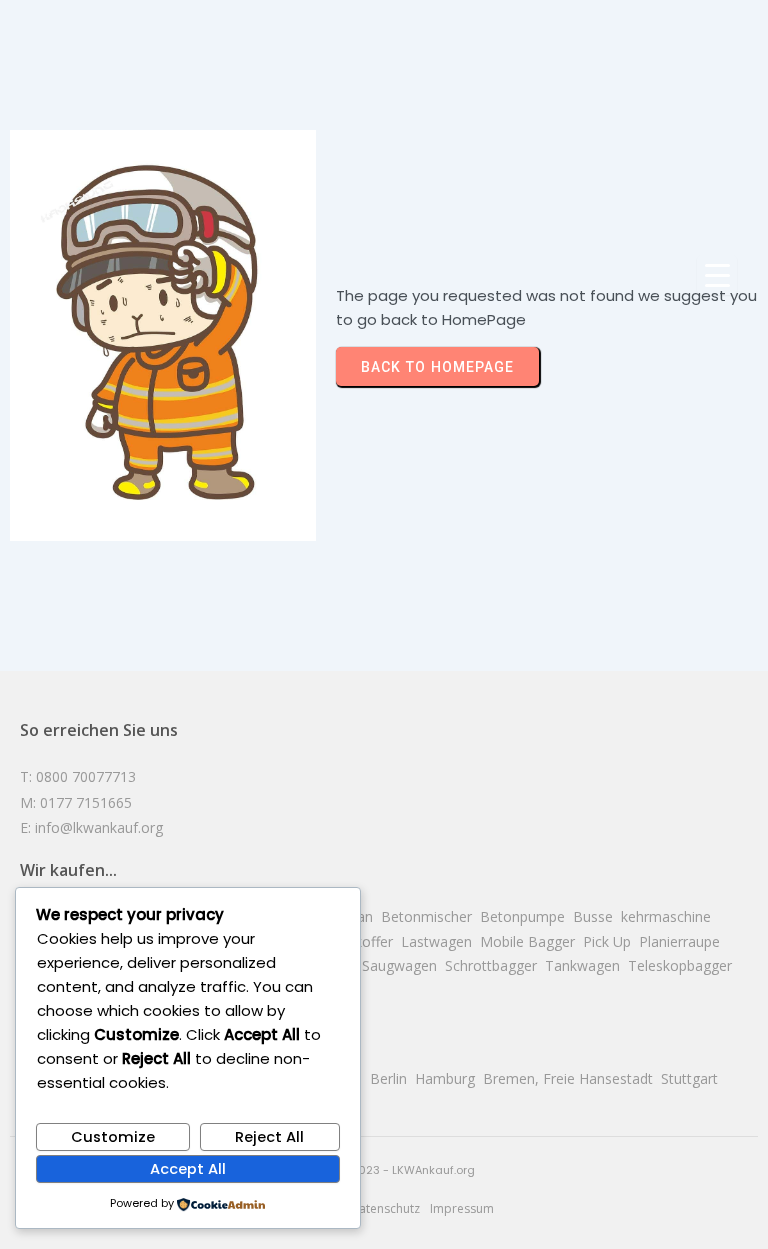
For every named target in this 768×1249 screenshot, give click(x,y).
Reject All (269, 1137)
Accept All (188, 1169)
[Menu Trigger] (717, 275)
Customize (113, 1137)
